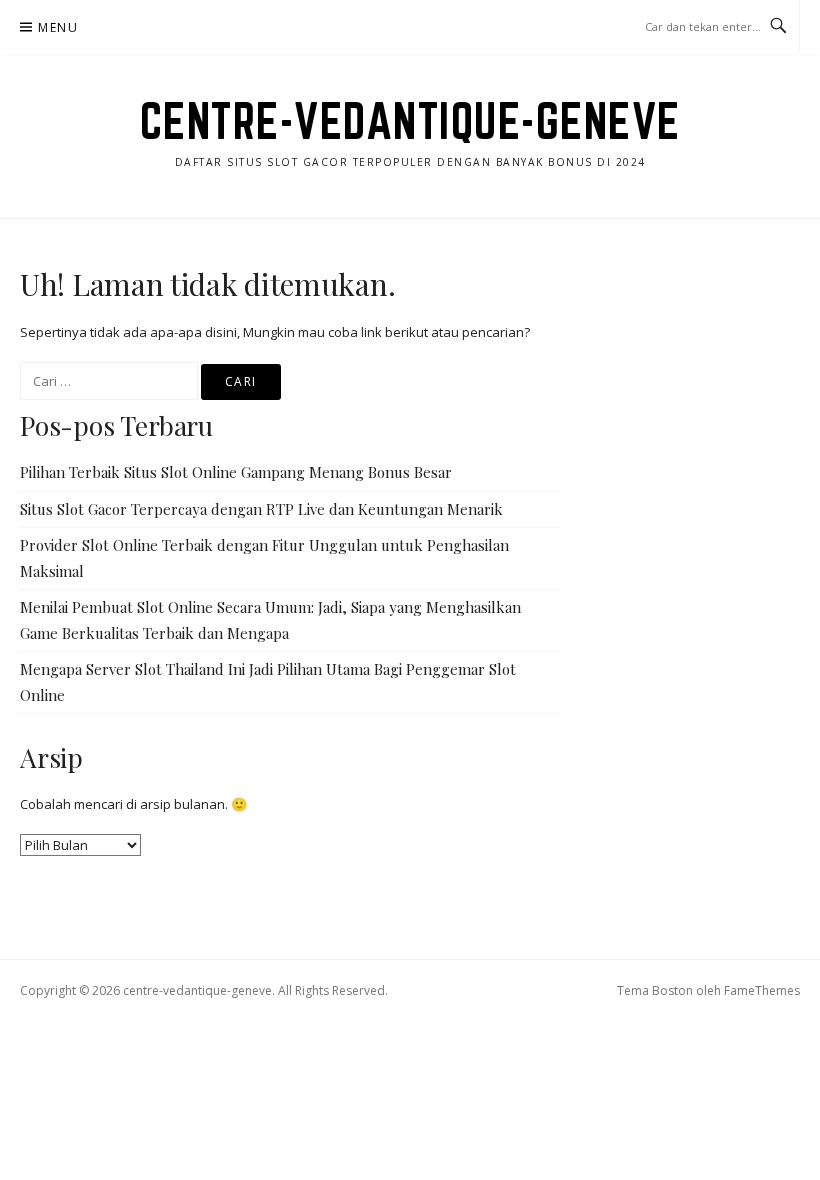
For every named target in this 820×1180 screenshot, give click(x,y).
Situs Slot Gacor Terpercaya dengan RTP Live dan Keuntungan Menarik (261, 509)
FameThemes (762, 990)
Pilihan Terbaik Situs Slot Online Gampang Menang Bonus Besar (236, 472)
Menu (58, 27)
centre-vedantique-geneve (410, 121)
